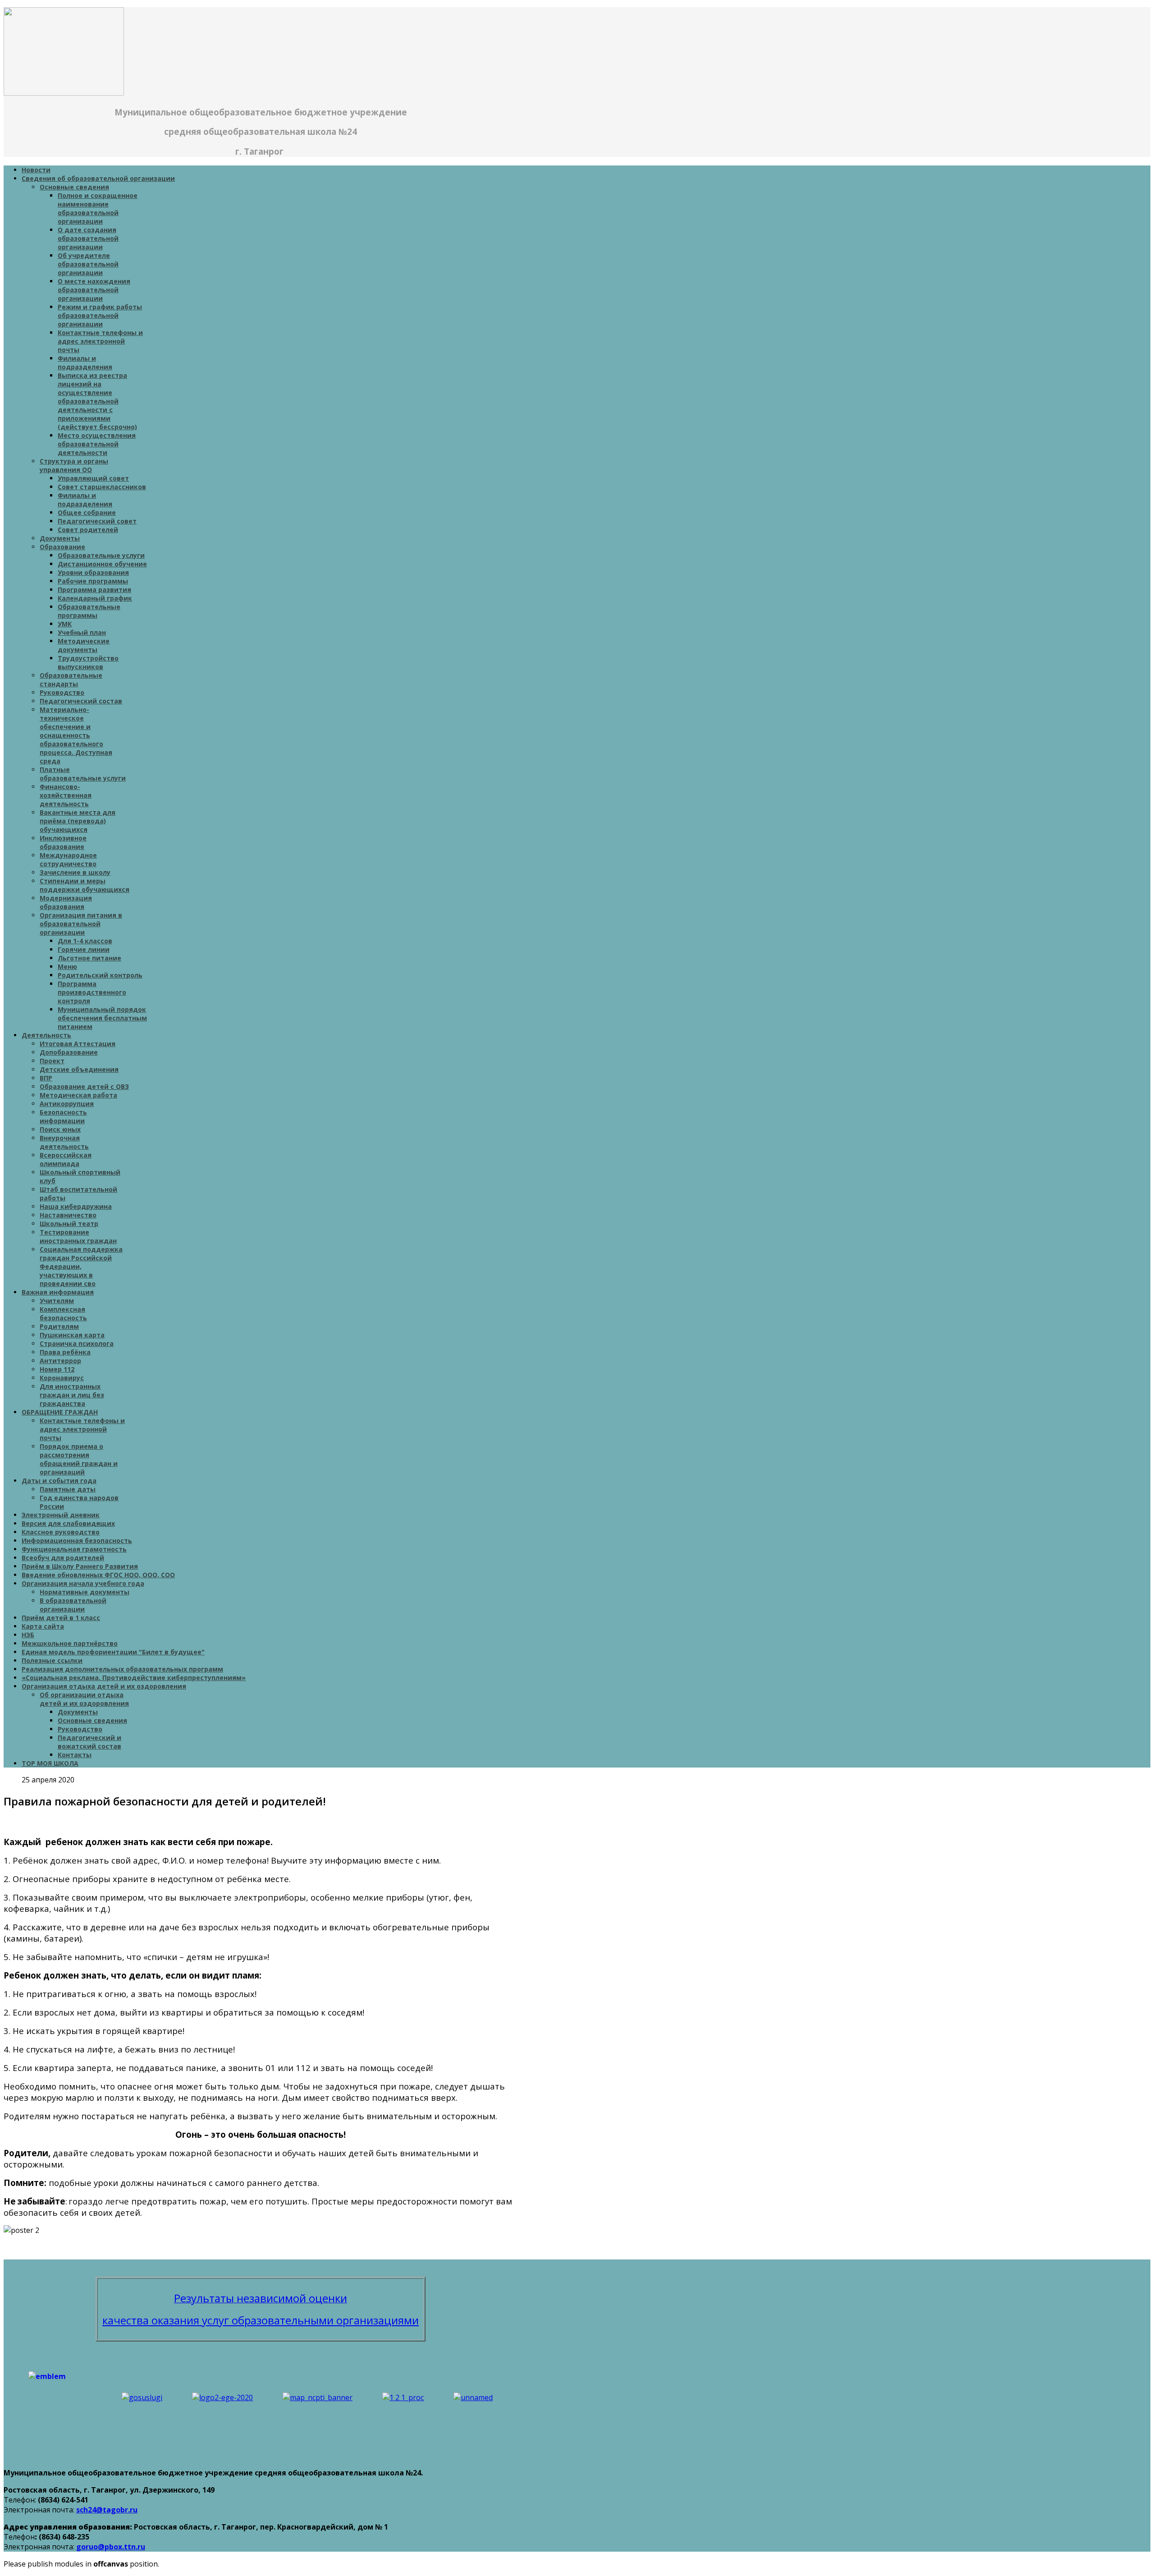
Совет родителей (88, 530)
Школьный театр (69, 1224)
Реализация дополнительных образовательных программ (122, 1669)
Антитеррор (60, 1361)
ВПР (46, 1078)
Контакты (75, 1755)
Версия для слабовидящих (68, 1523)
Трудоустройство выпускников (88, 662)
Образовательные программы (89, 611)
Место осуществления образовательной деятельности (97, 444)
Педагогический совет (97, 521)
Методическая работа (78, 1095)
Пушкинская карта (72, 1335)
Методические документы (84, 645)
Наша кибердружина (76, 1206)
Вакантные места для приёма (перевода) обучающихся (78, 821)
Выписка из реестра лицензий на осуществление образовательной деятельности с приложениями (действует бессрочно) (97, 401)
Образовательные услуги (101, 555)
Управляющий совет (93, 478)
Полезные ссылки (52, 1660)
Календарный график (95, 598)
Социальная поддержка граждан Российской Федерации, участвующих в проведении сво (81, 1266)
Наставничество (68, 1215)
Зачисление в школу (75, 872)
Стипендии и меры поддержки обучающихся (85, 885)
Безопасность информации (63, 1116)
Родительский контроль (100, 975)
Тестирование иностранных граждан (78, 1236)
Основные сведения (74, 187)
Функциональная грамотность (74, 1549)
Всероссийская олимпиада (66, 1159)
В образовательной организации (73, 1605)
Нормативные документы (85, 1592)
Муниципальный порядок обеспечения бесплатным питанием (102, 1018)
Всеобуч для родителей (63, 1558)
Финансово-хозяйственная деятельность (66, 795)
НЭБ (28, 1635)
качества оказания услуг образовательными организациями (261, 2320)
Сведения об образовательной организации (98, 178)
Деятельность (46, 1035)
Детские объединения (79, 1069)
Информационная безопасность (77, 1541)
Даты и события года (59, 1481)
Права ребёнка (65, 1352)
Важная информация (58, 1292)
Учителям (57, 1301)
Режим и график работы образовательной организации (100, 315)
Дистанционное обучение (102, 564)
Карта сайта (43, 1626)
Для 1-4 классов (85, 941)
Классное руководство (61, 1532)
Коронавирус (62, 1378)
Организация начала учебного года (83, 1583)
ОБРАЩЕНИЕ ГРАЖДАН (60, 1412)
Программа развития (94, 590)
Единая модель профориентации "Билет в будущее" (113, 1652)
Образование (62, 547)
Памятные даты (68, 1489)
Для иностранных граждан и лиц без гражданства (72, 1395)
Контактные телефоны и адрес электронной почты (100, 341)
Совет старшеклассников (102, 487)
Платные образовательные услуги (83, 774)
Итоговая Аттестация (78, 1044)
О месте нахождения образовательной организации (94, 290)
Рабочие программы (93, 581)
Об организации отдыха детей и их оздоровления (84, 1699)
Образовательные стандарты (71, 680)
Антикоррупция (67, 1104)
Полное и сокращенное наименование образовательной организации (98, 208)
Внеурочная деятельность (64, 1142)
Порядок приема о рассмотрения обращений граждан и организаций (79, 1459)
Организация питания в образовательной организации (81, 924)
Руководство (62, 692)
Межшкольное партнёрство (70, 1643)
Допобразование (69, 1052)
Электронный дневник (61, 1515)
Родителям (59, 1326)
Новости (36, 170)
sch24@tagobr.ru (107, 2510)
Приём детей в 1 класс (61, 1618)
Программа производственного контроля (92, 992)
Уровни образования (93, 572)
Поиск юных (60, 1129)
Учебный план (82, 632)
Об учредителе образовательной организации (88, 264)
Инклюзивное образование (63, 842)
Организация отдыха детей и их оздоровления (104, 1686)
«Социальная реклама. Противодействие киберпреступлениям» (134, 1678)
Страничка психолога (77, 1343)
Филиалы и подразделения (85, 363)
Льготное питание (89, 958)
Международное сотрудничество (68, 859)
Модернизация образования (66, 902)
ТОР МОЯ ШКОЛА (50, 1763)
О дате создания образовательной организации (88, 238)
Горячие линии (84, 949)
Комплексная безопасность (63, 1313)
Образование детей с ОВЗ (84, 1086)
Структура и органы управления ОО (74, 465)
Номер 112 (57, 1369)
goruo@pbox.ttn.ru (111, 2547)
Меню (67, 967)
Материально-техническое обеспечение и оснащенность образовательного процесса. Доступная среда (76, 735)
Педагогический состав (81, 701)
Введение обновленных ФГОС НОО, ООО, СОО (98, 1575)
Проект (52, 1061)
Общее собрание (87, 512)
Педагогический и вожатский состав (89, 1742)
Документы (60, 538)
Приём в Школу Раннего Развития (80, 1566)
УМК (65, 624)
